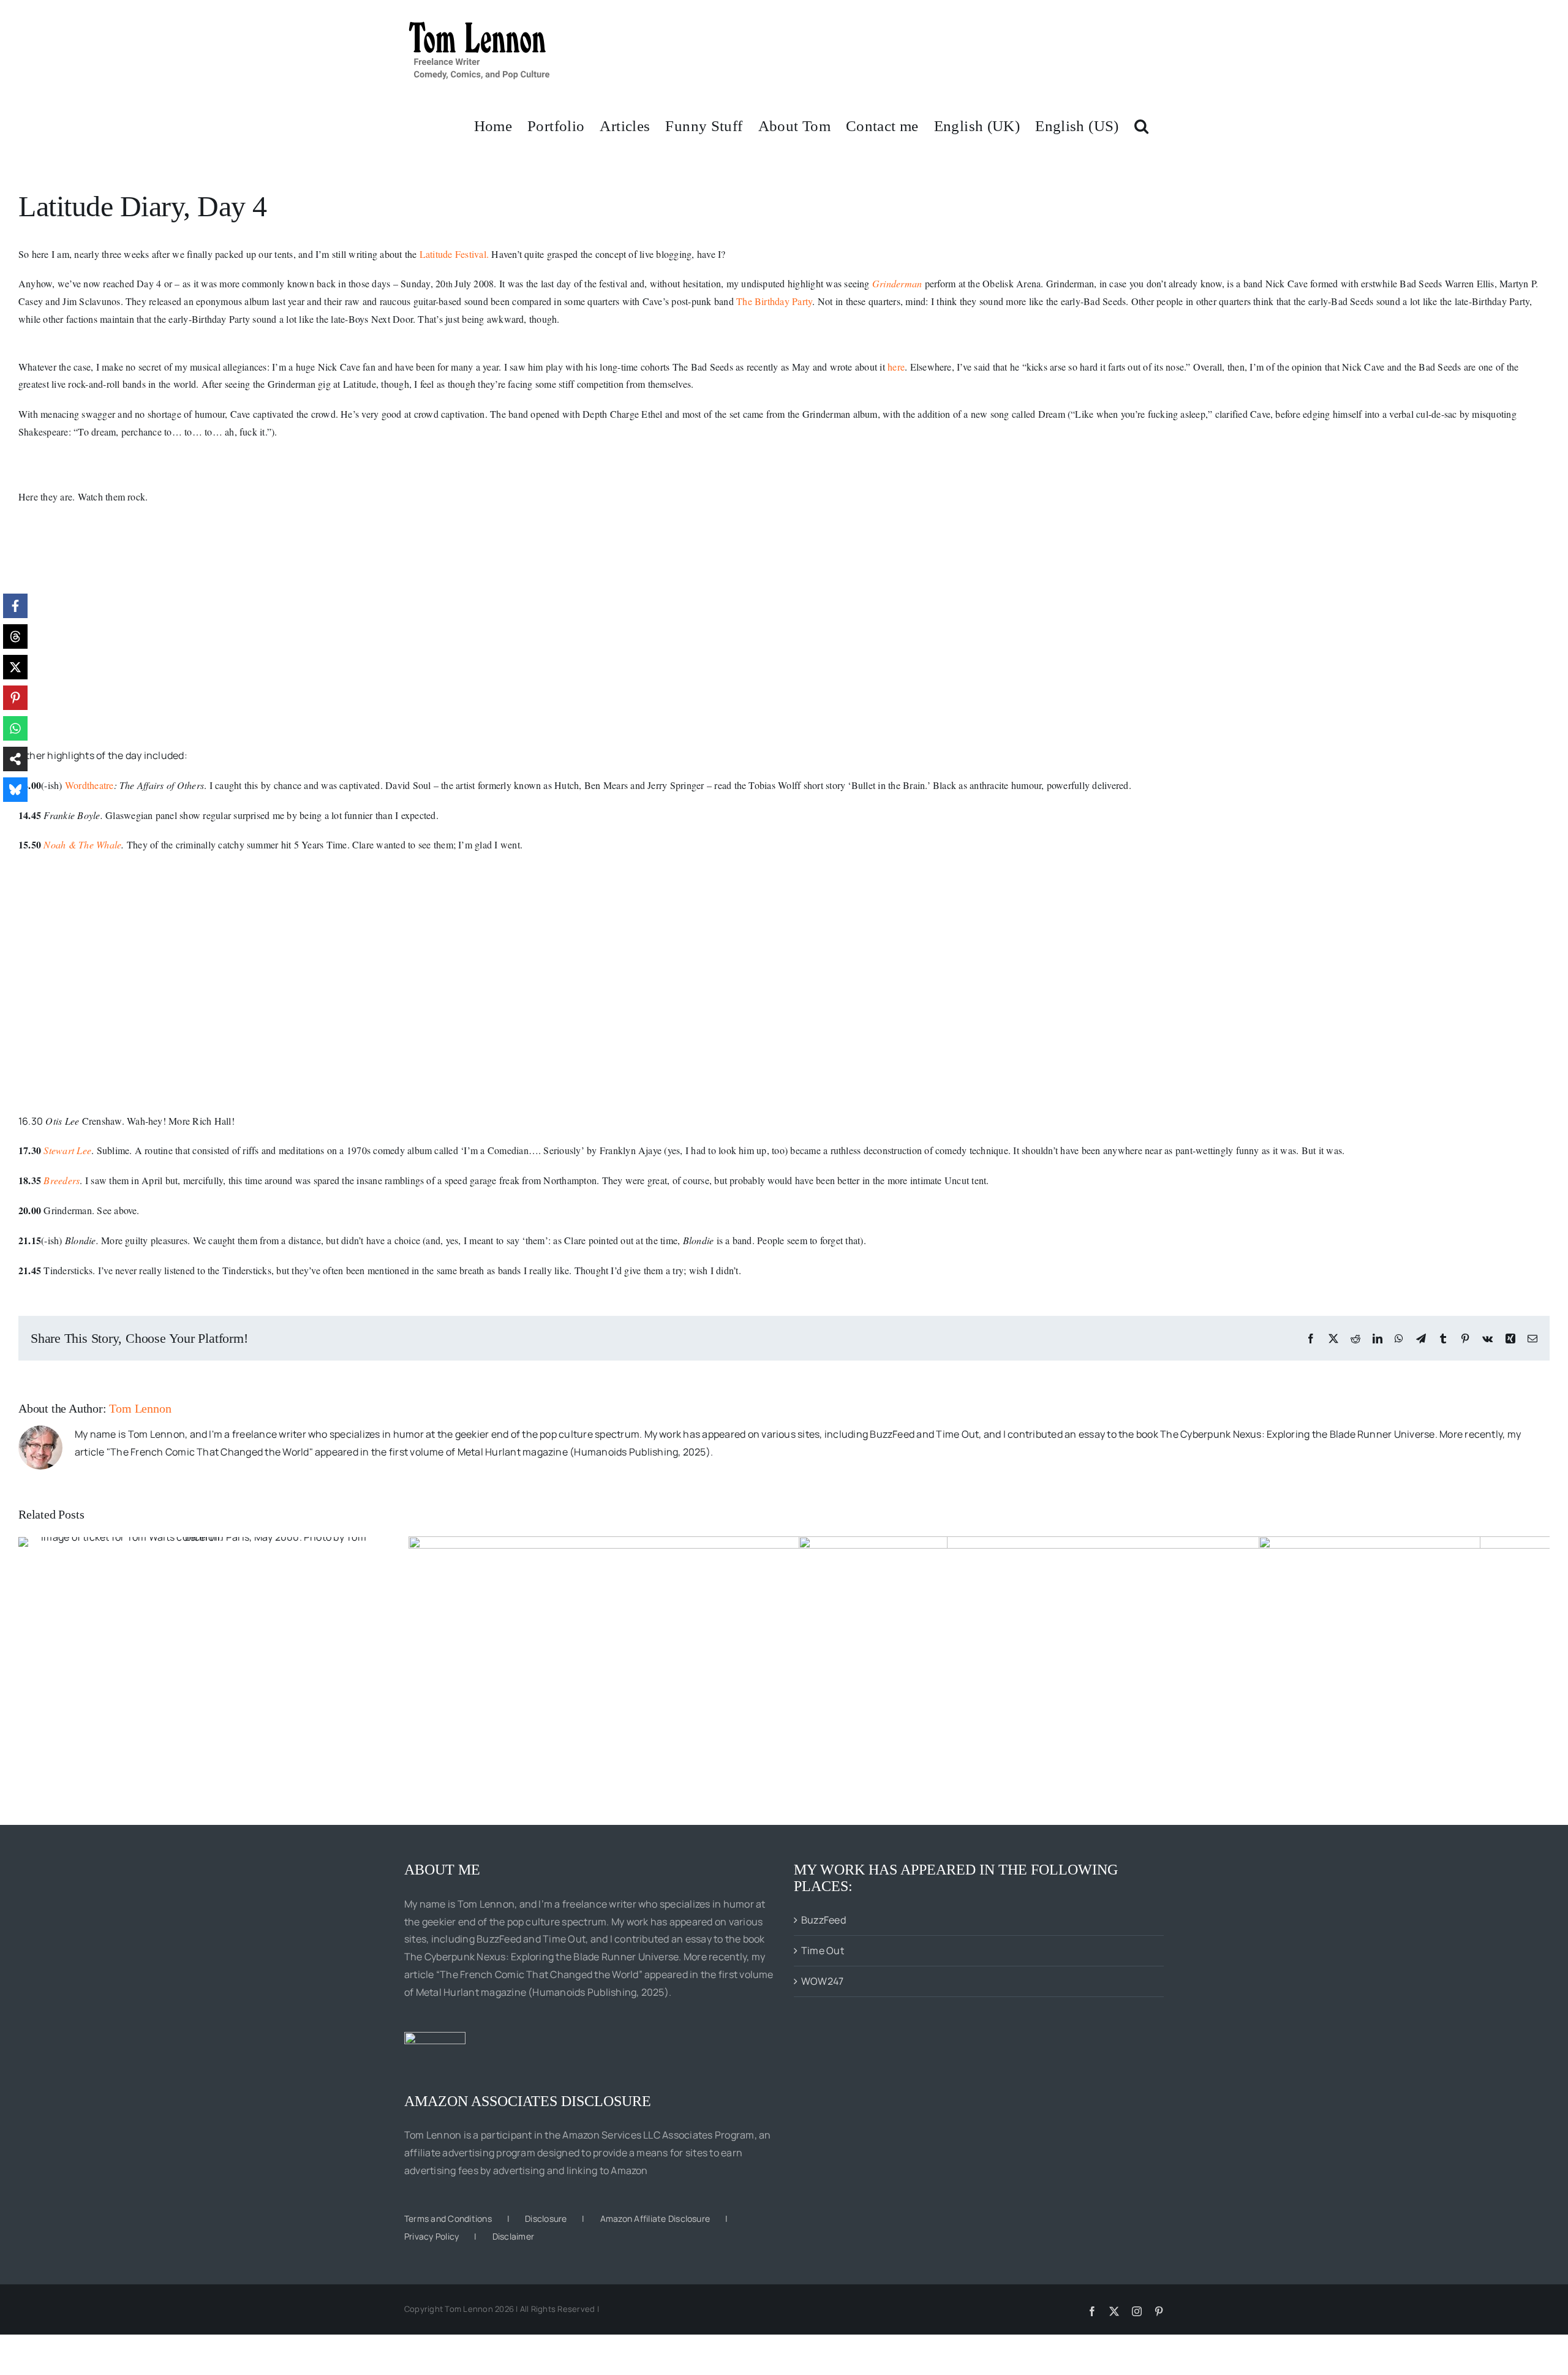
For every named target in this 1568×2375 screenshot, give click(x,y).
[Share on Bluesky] (15, 790)
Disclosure (546, 2218)
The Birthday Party (774, 301)
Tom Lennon (140, 1408)
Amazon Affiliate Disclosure (655, 2218)
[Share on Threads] (15, 636)
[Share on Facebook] (15, 606)
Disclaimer (513, 2236)
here (896, 367)
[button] (1141, 125)
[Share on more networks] (15, 759)
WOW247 (822, 1981)
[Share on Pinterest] (15, 698)
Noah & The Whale (82, 844)
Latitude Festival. (454, 254)
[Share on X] (15, 667)
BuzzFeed (824, 1920)
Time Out (823, 1950)
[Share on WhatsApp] (15, 728)
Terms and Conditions (448, 2218)
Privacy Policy (432, 2236)
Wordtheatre (89, 785)
